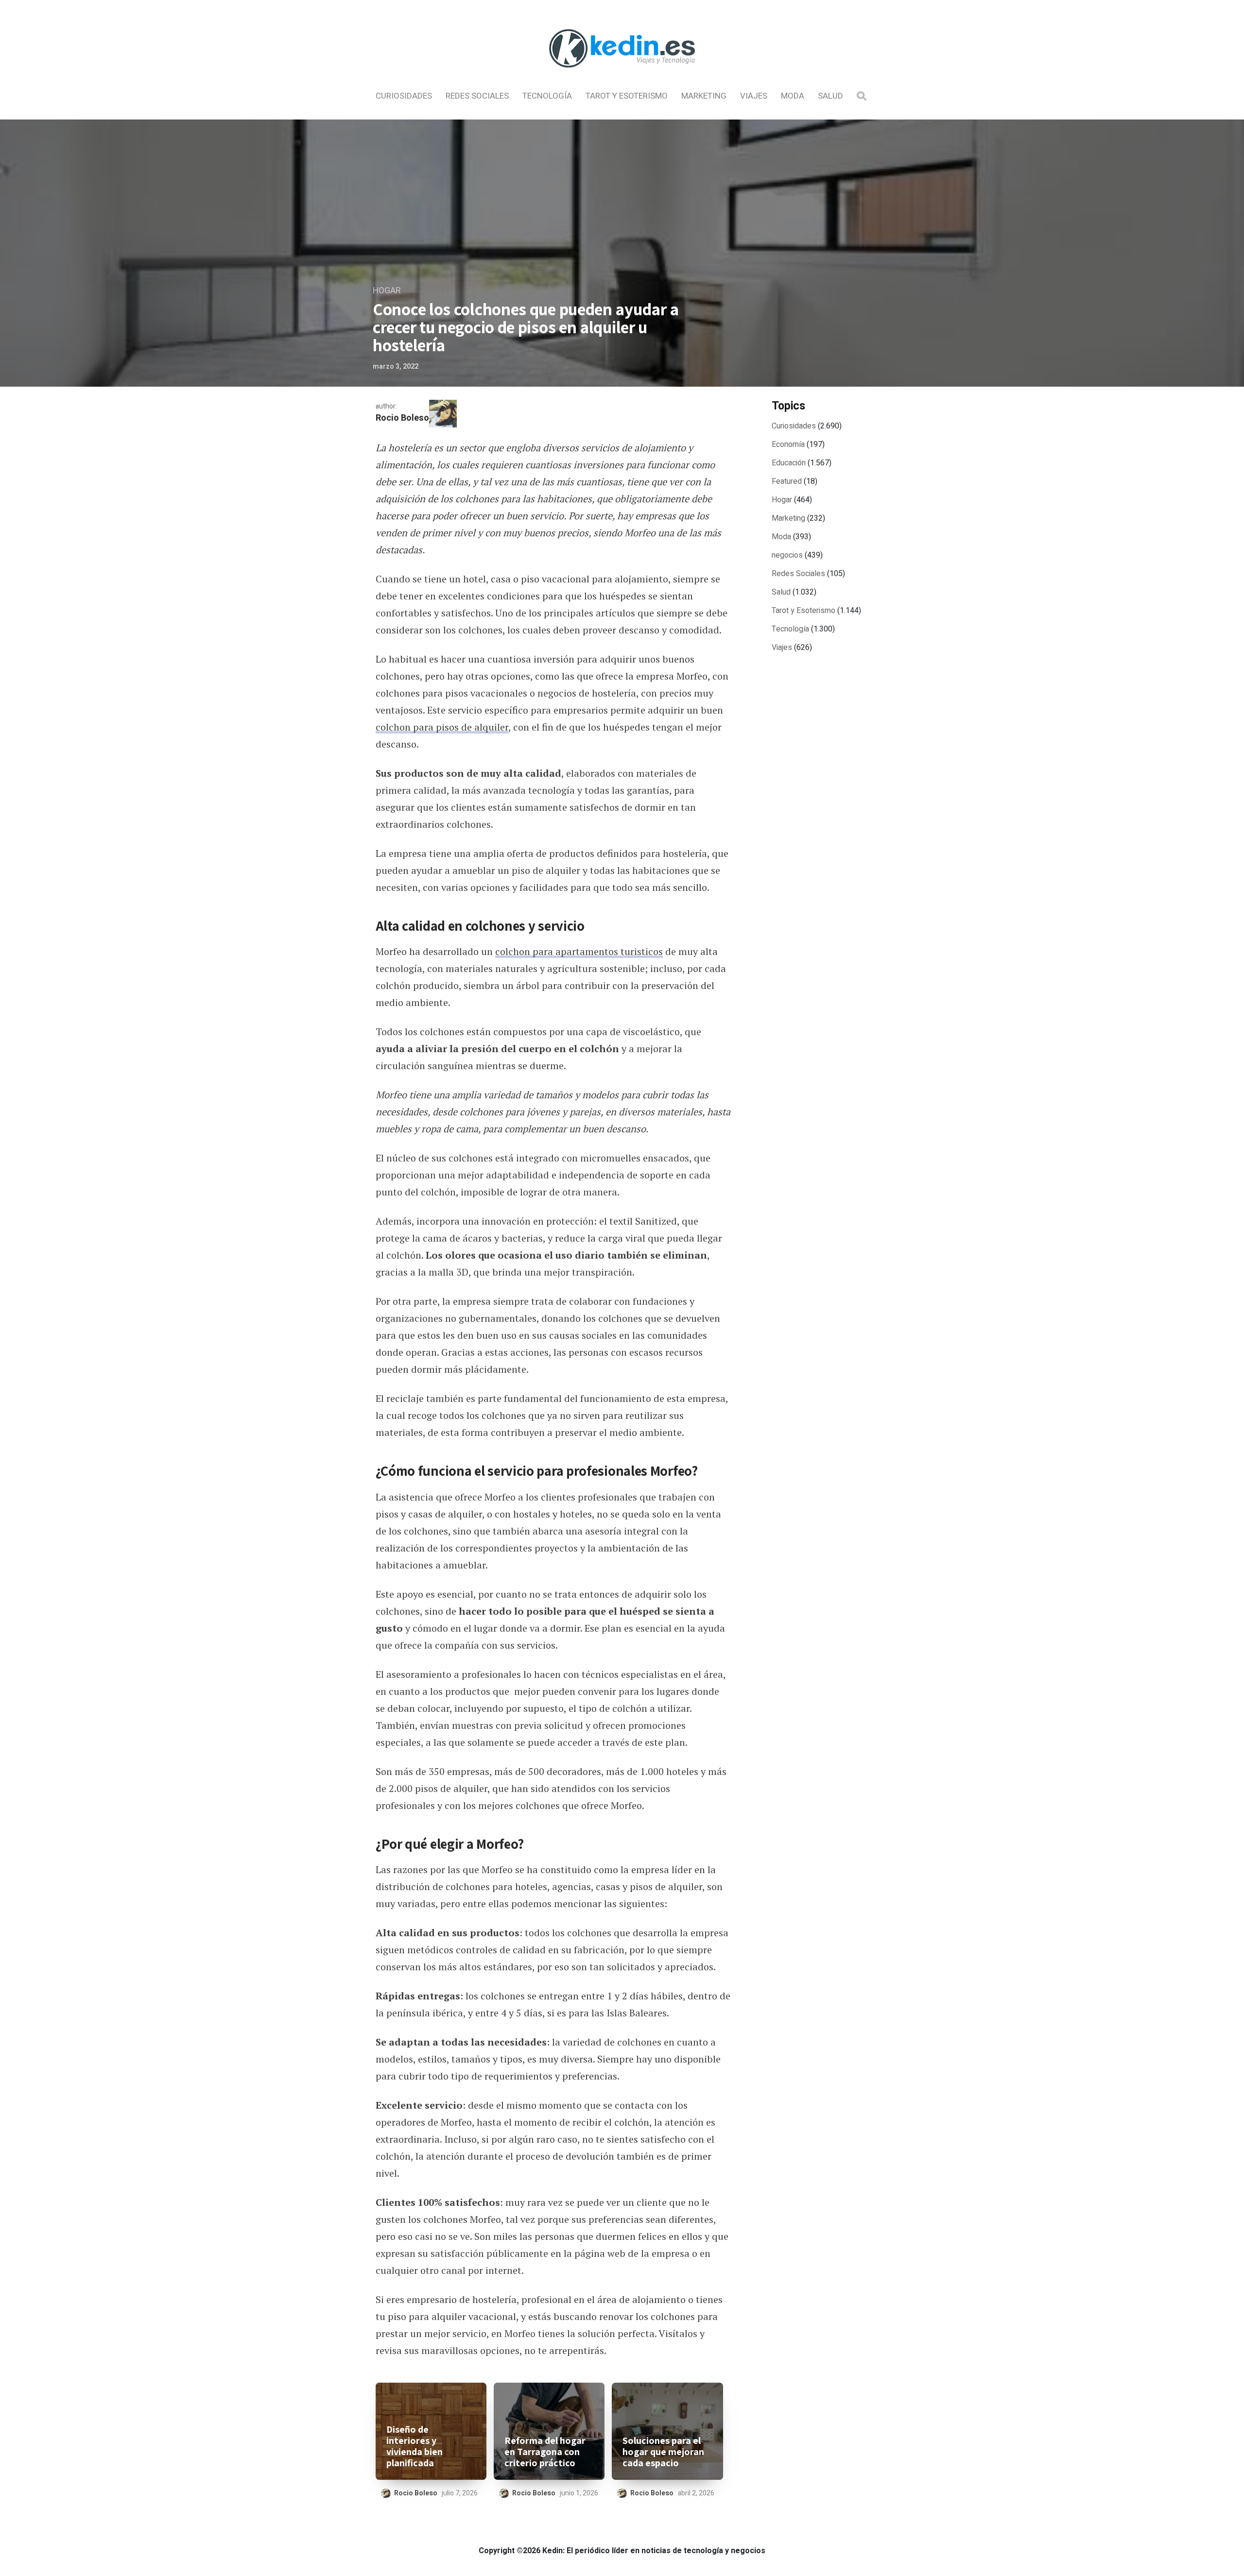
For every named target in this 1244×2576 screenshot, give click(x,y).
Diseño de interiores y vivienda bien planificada (415, 2446)
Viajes (754, 96)
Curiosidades (404, 96)
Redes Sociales (477, 96)
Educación (789, 463)
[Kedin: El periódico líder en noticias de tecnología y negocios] (622, 76)
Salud (830, 96)
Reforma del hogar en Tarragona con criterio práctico (545, 2452)
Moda (793, 96)
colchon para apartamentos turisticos (579, 951)
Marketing (704, 96)
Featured (787, 481)
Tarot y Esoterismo (627, 96)
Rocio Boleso (402, 418)
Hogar (387, 291)
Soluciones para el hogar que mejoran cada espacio (663, 2452)
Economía (788, 444)
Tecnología (547, 96)
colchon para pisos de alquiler (442, 727)
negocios (787, 555)
